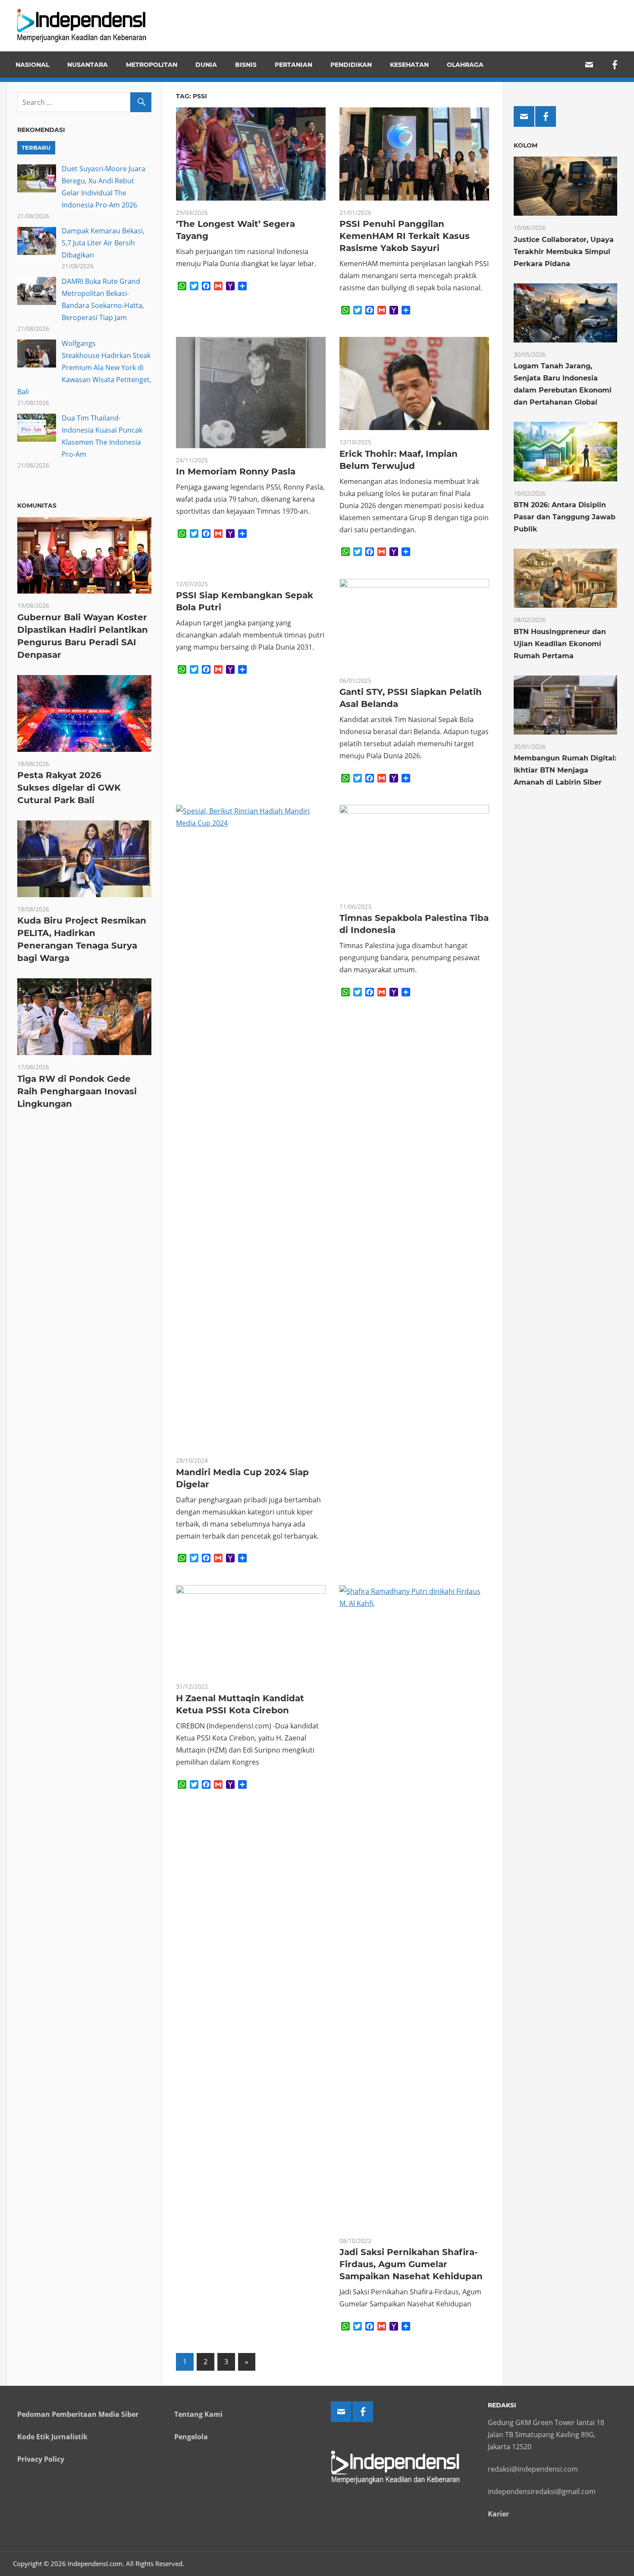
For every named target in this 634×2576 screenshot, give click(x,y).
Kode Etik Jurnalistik (52, 2437)
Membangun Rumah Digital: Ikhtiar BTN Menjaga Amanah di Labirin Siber (565, 770)
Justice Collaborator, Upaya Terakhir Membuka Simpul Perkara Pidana (564, 252)
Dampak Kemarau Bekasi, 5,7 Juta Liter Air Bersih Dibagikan (103, 243)
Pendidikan (351, 65)
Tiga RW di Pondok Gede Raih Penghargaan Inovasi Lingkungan (77, 1091)
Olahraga (465, 65)
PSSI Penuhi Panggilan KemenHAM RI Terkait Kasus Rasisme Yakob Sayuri (405, 236)
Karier (498, 2514)
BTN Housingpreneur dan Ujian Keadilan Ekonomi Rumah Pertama (560, 644)
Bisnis (246, 65)
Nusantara (88, 65)
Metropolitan (152, 65)
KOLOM (526, 145)
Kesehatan (409, 65)
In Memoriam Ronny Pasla (236, 471)
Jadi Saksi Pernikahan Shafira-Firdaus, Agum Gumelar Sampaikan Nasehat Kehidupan (411, 2264)
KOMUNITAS (37, 506)
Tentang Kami (198, 2414)
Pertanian (293, 65)
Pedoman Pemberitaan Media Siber (78, 2414)
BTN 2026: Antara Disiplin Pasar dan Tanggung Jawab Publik (565, 517)
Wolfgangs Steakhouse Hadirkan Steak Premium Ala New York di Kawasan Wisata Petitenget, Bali (84, 368)
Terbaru (36, 148)
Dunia (206, 65)
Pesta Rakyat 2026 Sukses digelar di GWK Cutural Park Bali (69, 788)
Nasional (32, 65)
